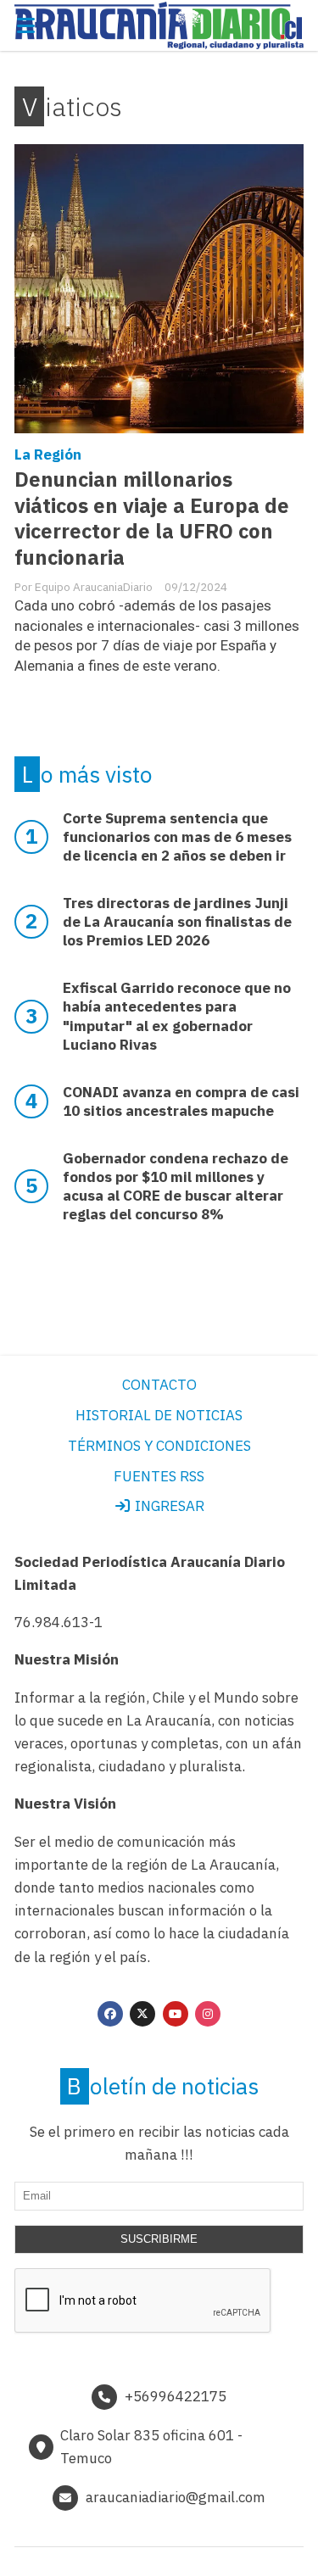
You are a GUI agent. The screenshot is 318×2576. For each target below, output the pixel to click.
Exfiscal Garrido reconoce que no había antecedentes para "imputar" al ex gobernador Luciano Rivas (177, 1016)
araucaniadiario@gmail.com (176, 2497)
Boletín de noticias (163, 2086)
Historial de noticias (159, 1415)
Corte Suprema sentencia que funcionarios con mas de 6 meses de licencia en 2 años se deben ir (177, 837)
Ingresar (168, 1506)
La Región (48, 454)
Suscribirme (159, 2239)
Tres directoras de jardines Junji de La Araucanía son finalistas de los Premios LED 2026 (177, 922)
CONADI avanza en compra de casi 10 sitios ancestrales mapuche (181, 1101)
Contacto (159, 1385)
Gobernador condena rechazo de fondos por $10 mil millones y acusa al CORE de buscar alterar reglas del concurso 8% (176, 1186)
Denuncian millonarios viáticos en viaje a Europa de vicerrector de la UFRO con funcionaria (152, 519)
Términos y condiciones (159, 1446)
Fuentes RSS (159, 1476)
